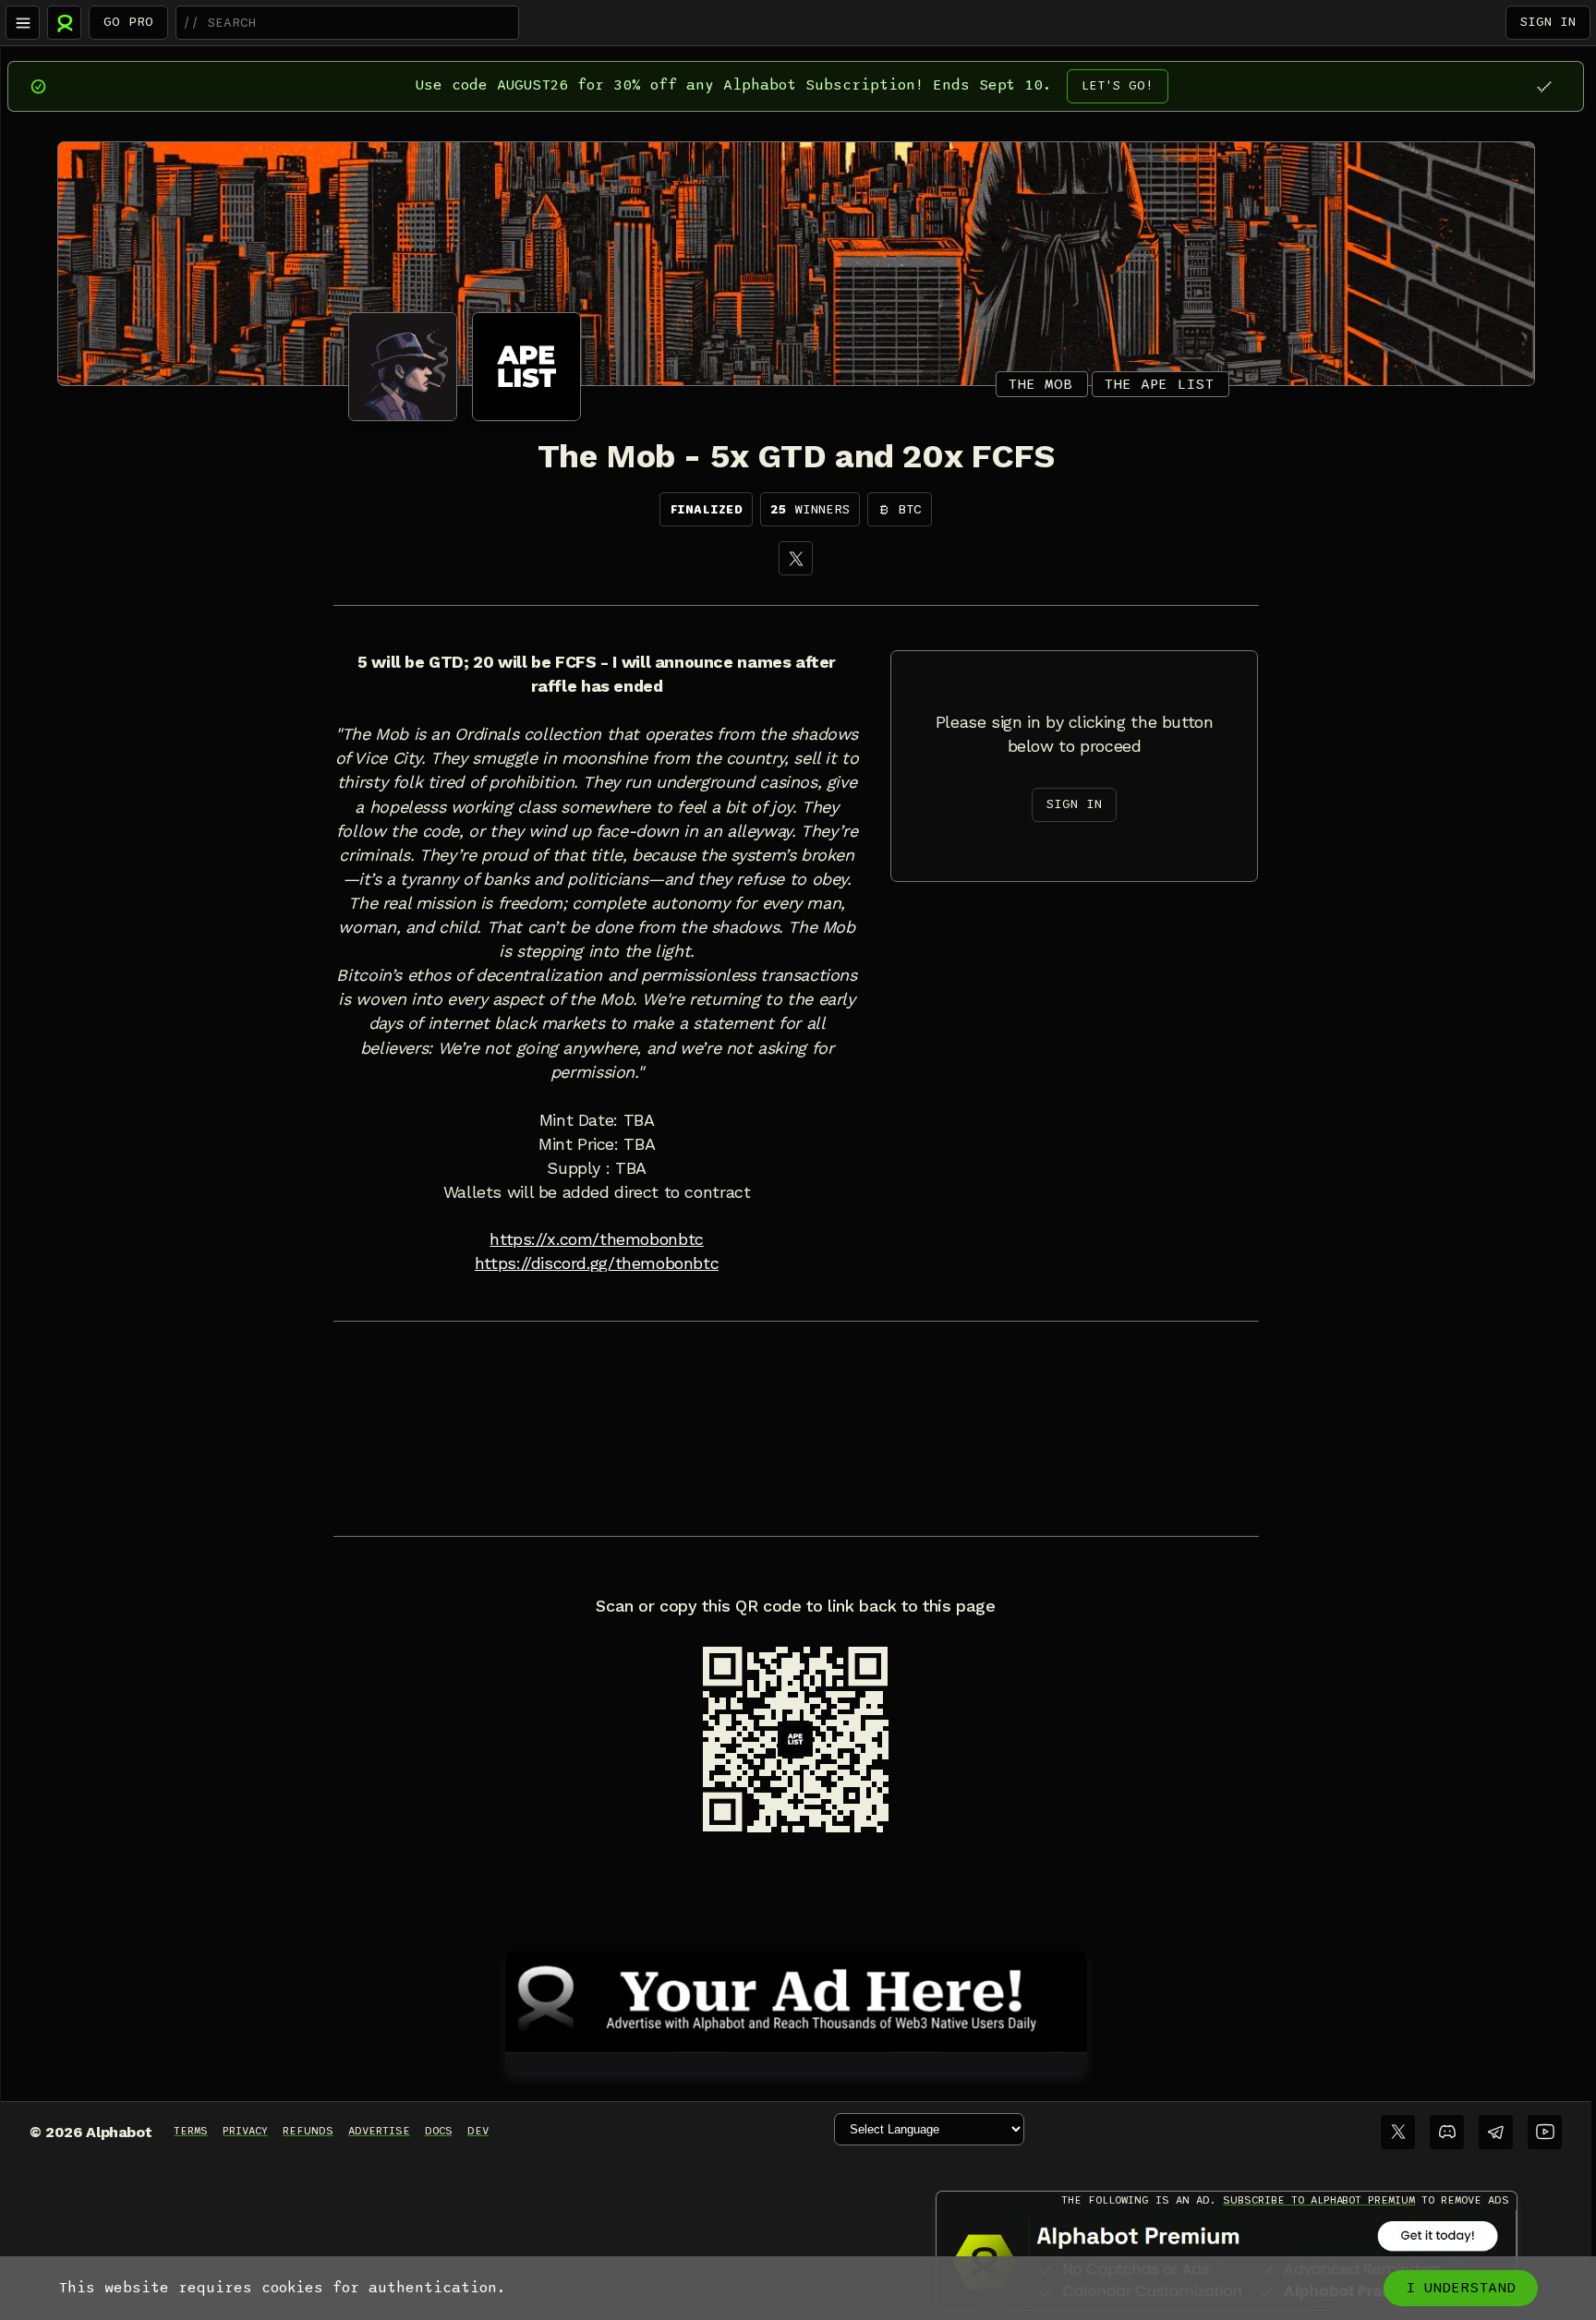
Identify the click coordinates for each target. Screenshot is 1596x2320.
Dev (478, 2131)
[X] (796, 558)
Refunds (308, 2131)
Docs (439, 2131)
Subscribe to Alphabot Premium (1319, 2200)
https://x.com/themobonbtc (596, 1239)
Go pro (128, 22)
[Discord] (1447, 2132)
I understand (1461, 2288)
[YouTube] (1545, 2132)
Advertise (379, 2131)
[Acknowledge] (1544, 86)
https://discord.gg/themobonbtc (597, 1263)
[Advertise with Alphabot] (796, 1999)
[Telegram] (1496, 2132)
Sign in (1548, 22)
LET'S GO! (1118, 85)
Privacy (245, 2131)
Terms (191, 2131)
